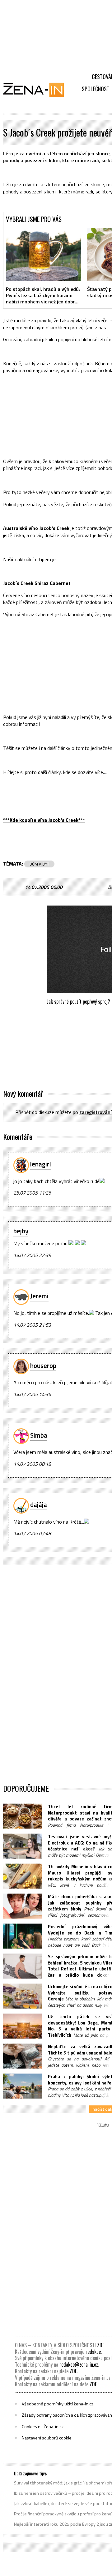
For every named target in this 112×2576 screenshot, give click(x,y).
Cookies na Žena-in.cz (43, 2427)
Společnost (96, 89)
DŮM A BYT (39, 864)
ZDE (101, 2345)
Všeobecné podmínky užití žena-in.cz (58, 2404)
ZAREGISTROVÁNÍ (96, 1112)
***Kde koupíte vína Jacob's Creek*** (44, 820)
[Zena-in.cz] (37, 90)
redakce (93, 2352)
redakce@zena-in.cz (79, 2364)
